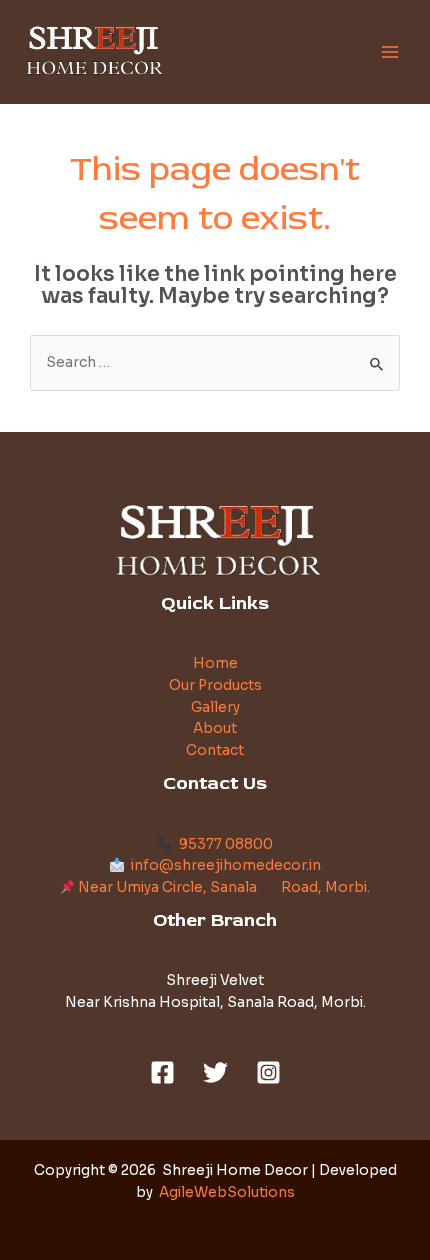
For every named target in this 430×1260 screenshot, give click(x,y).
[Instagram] (268, 1072)
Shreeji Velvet (215, 980)
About (215, 728)
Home (215, 663)
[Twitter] (215, 1072)
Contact (215, 750)
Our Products (215, 685)
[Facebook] (162, 1072)
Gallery (215, 707)
